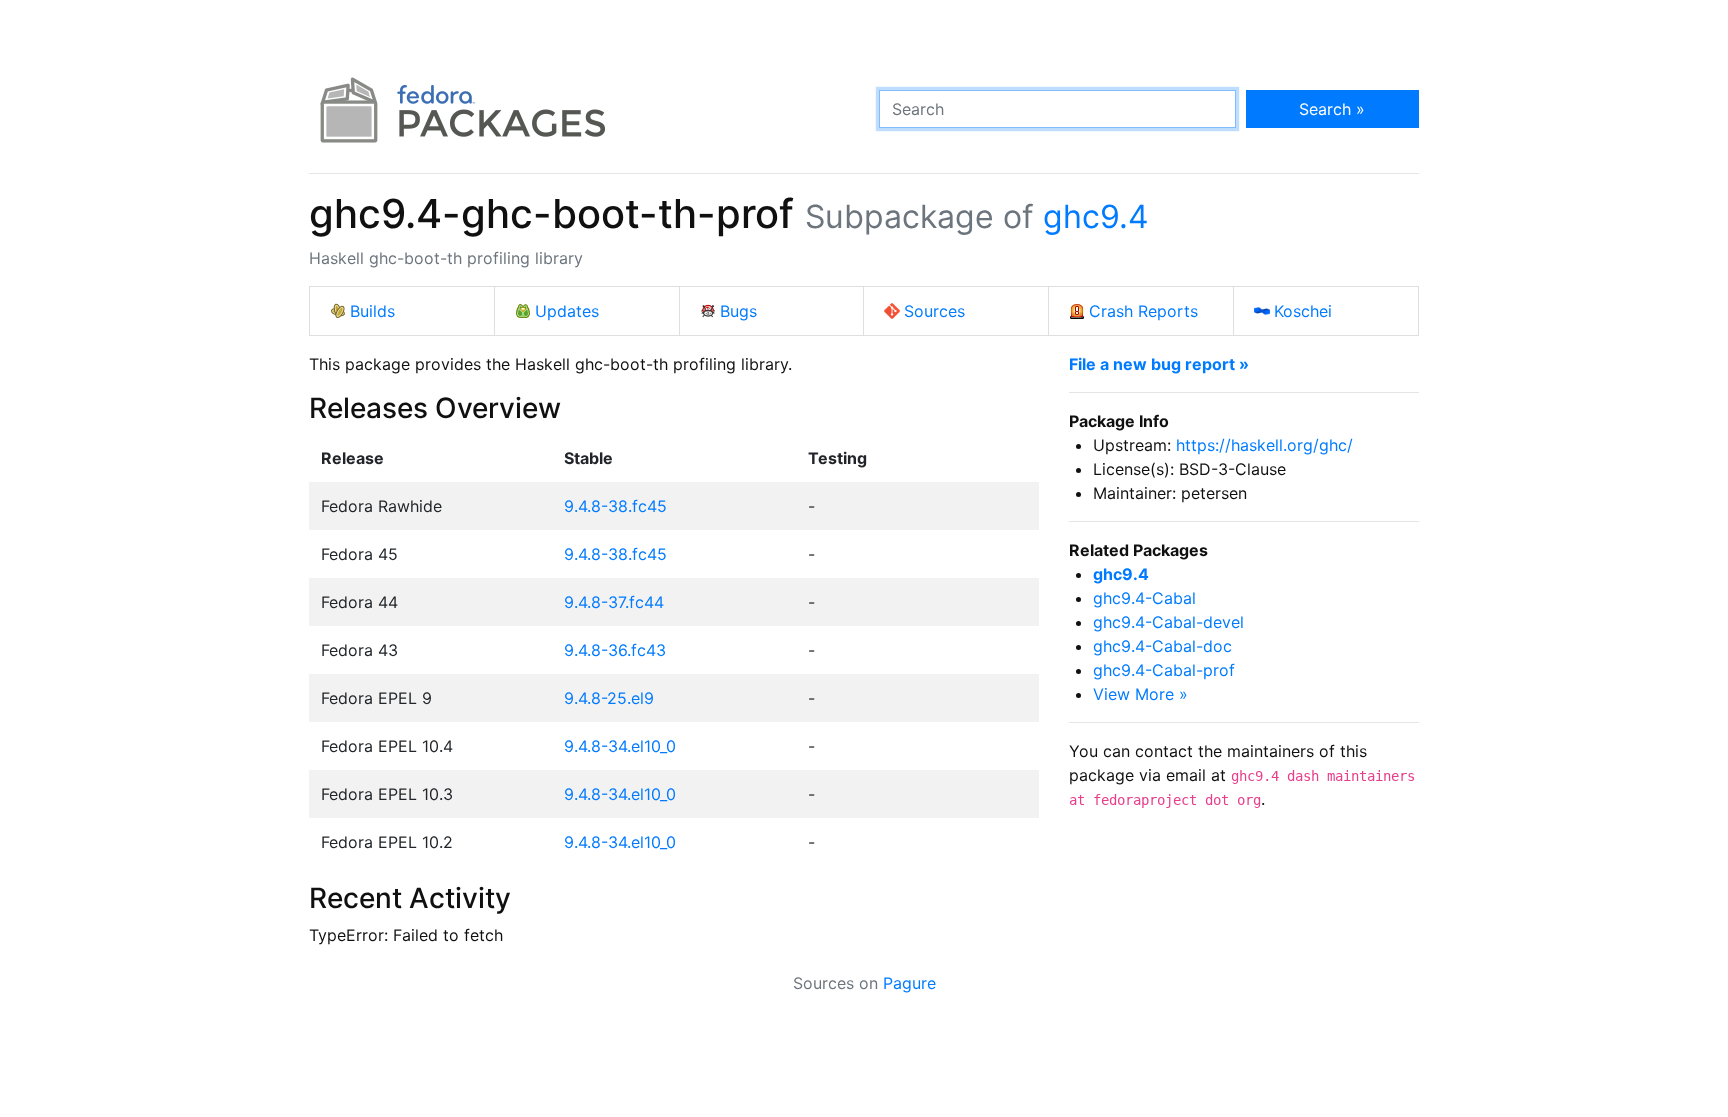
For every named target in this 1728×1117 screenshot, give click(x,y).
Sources (934, 311)
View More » (1140, 694)
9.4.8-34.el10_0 (620, 746)
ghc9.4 (1096, 216)
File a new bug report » (1159, 364)
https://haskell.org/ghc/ (1264, 445)
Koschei (1303, 311)
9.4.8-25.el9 (609, 698)
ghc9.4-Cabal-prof (1164, 670)
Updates (567, 311)
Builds (372, 311)
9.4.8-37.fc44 (614, 602)
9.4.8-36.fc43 (615, 650)
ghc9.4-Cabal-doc (1162, 646)
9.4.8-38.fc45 (615, 506)
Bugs (738, 311)
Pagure (909, 983)
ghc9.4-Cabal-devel (1168, 622)
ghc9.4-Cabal (1144, 598)
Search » (1332, 109)
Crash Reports (1143, 311)
